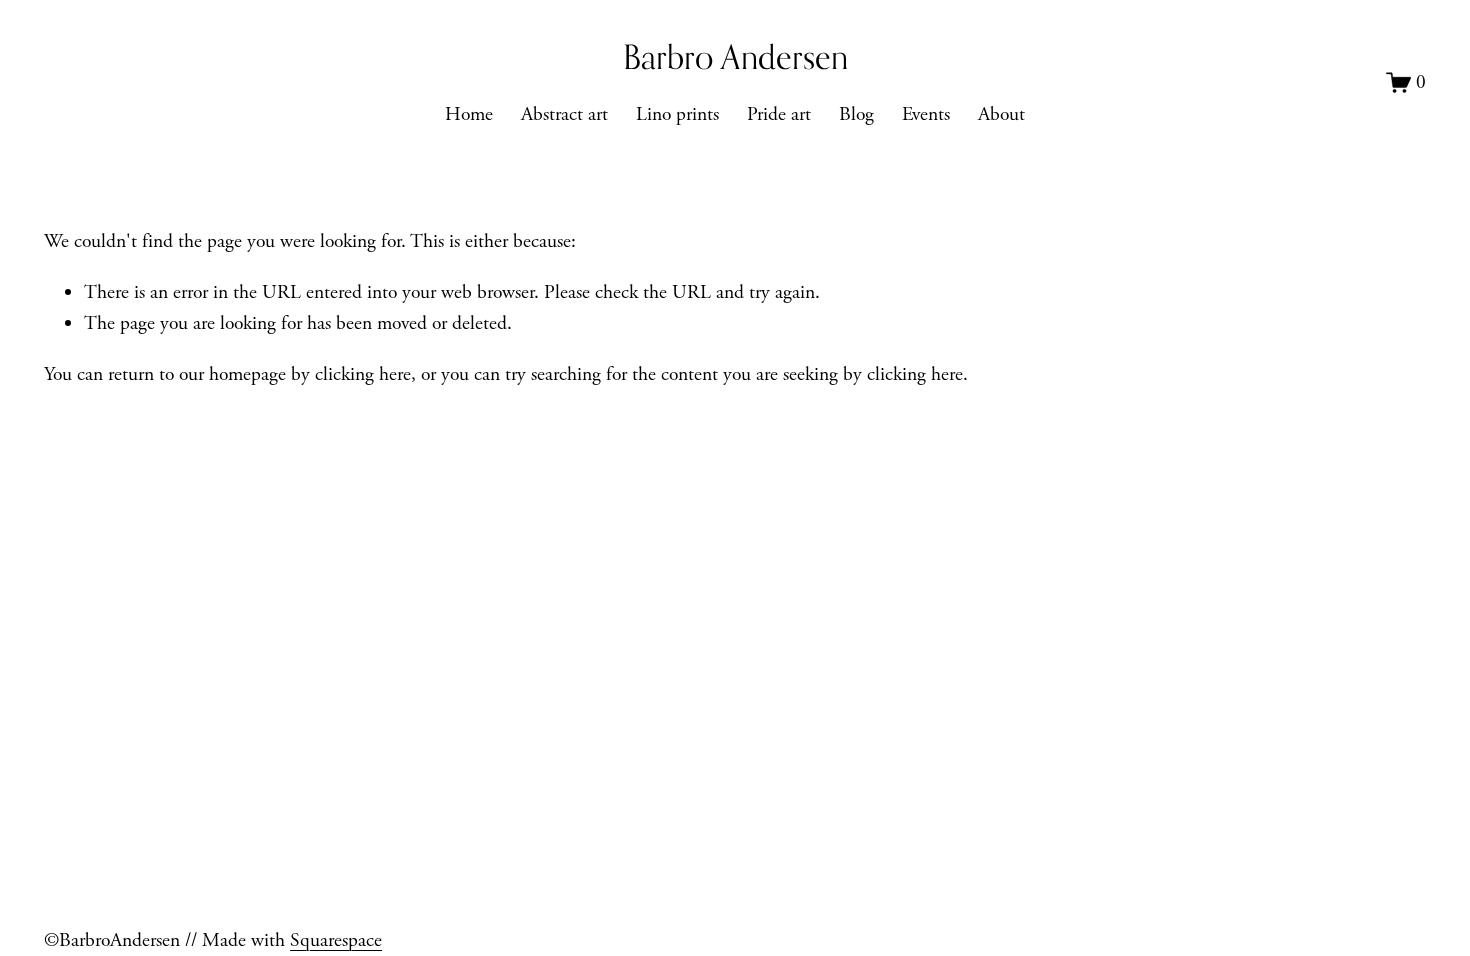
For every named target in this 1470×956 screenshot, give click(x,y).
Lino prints (677, 114)
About (1001, 114)
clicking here (363, 374)
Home (469, 114)
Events (926, 114)
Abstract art (564, 114)
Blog (856, 114)
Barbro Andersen (735, 57)
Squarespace (336, 940)
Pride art (779, 114)
